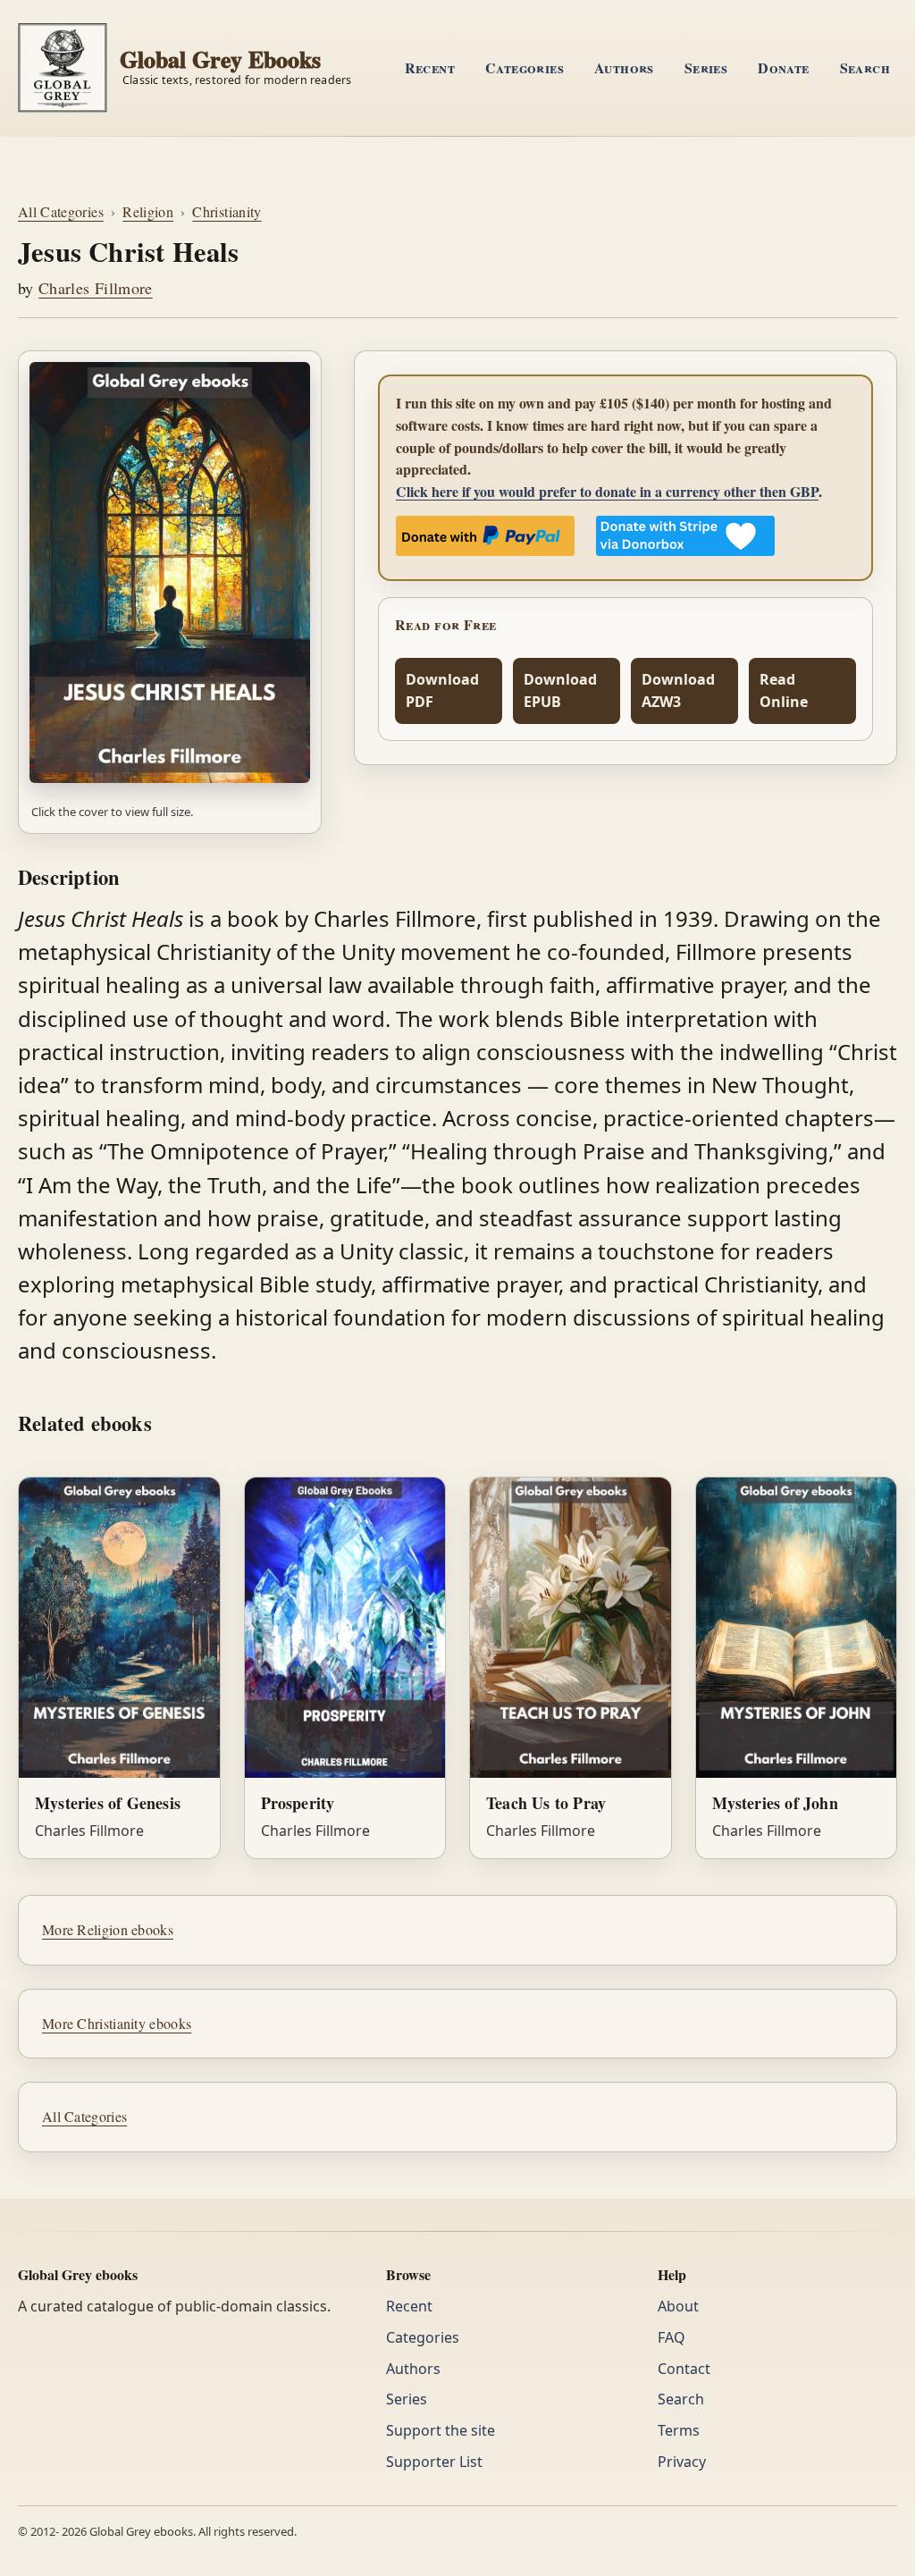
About (678, 2306)
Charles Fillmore (96, 288)
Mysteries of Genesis (108, 1803)
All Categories (61, 211)
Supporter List (434, 2462)
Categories (525, 67)
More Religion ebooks (108, 1929)
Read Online (784, 690)
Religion (148, 211)
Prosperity (298, 1803)
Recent (430, 67)
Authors (624, 67)
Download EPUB (560, 690)
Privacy (682, 2462)
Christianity (227, 211)
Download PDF (442, 690)
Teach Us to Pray (546, 1803)
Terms (679, 2430)
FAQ (672, 2337)
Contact (684, 2369)
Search (865, 67)
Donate (783, 67)
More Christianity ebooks (117, 2023)
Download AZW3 (678, 690)
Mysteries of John (775, 1803)
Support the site (441, 2430)
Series (706, 67)
